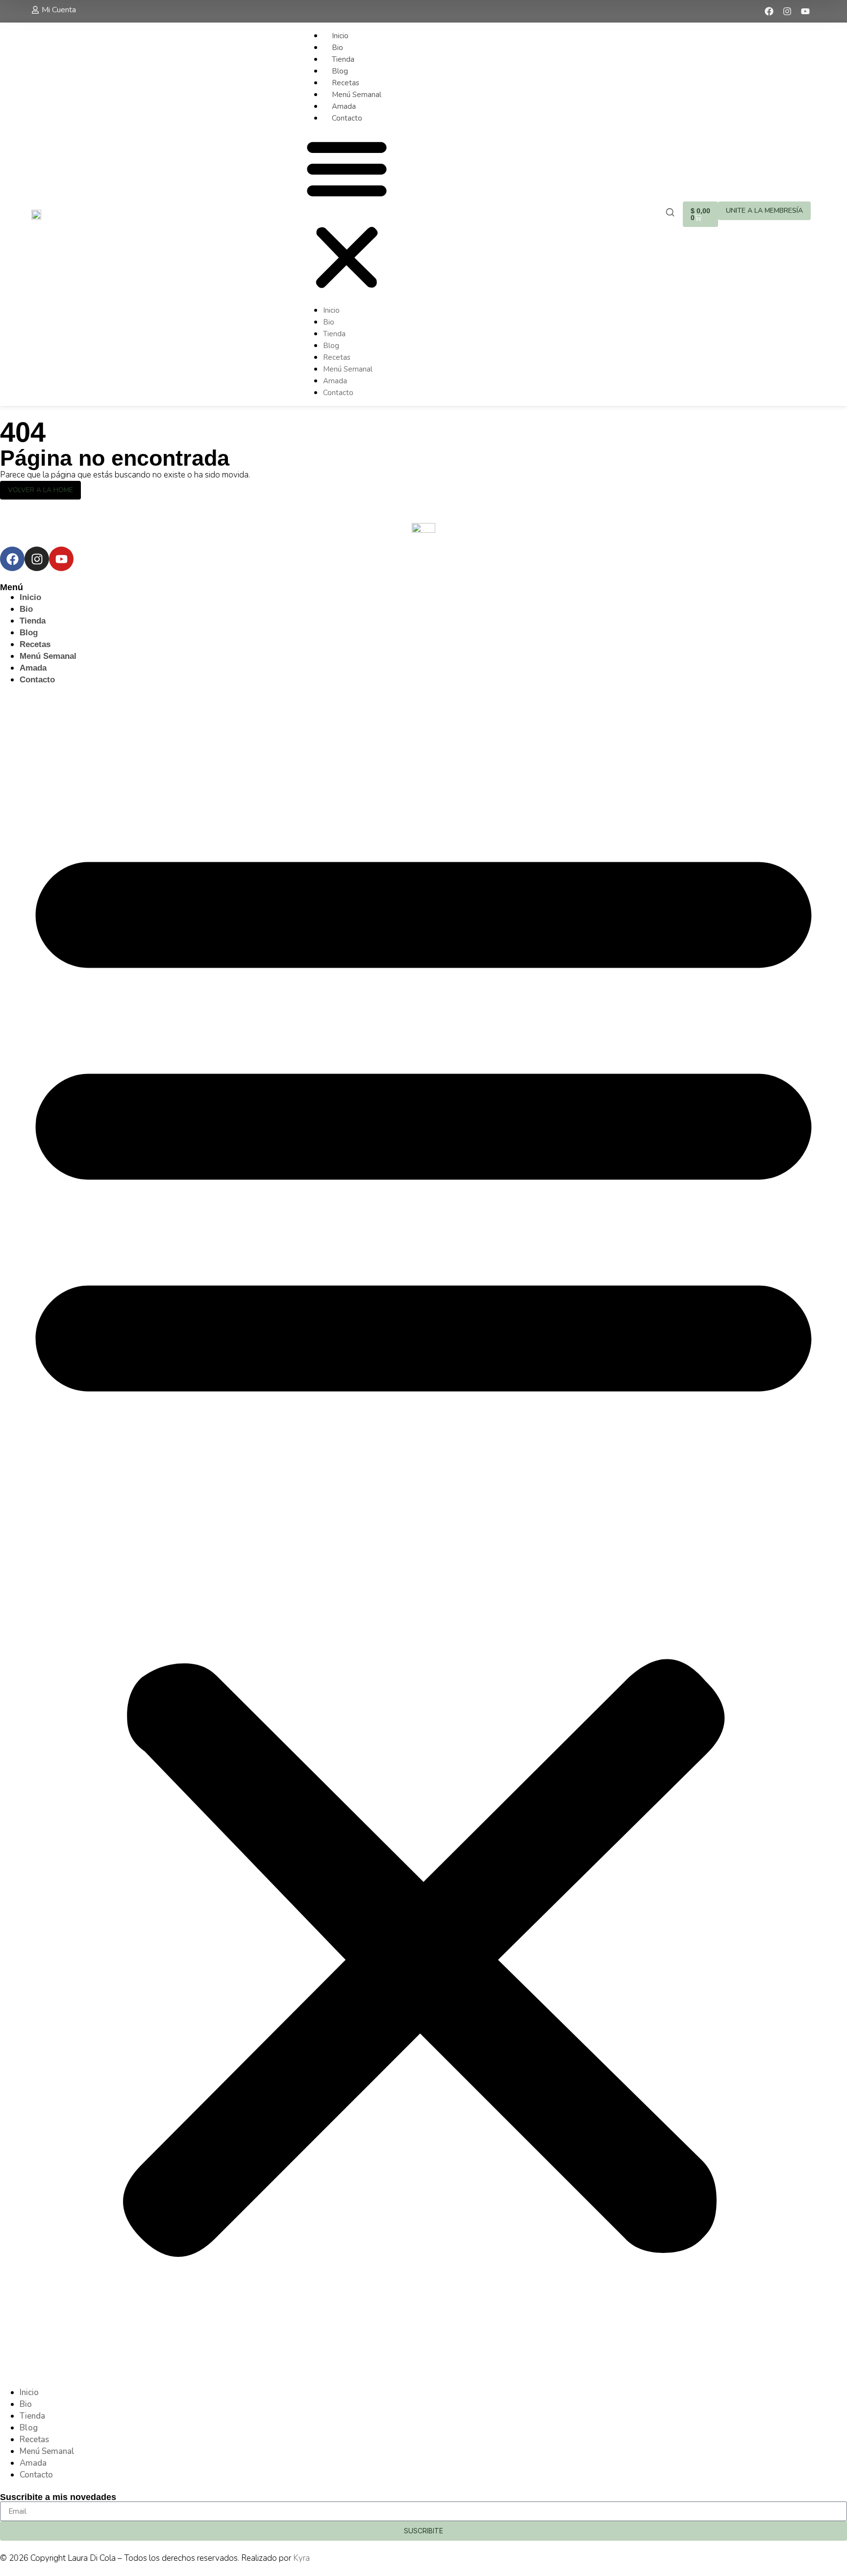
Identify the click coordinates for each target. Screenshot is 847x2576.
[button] (347, 214)
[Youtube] (805, 11)
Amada (344, 106)
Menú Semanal (357, 95)
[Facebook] (769, 11)
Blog (340, 71)
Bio (337, 48)
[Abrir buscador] (670, 213)
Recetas (346, 83)
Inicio (340, 36)
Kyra (301, 2558)
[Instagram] (787, 11)
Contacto (347, 118)
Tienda (343, 59)
